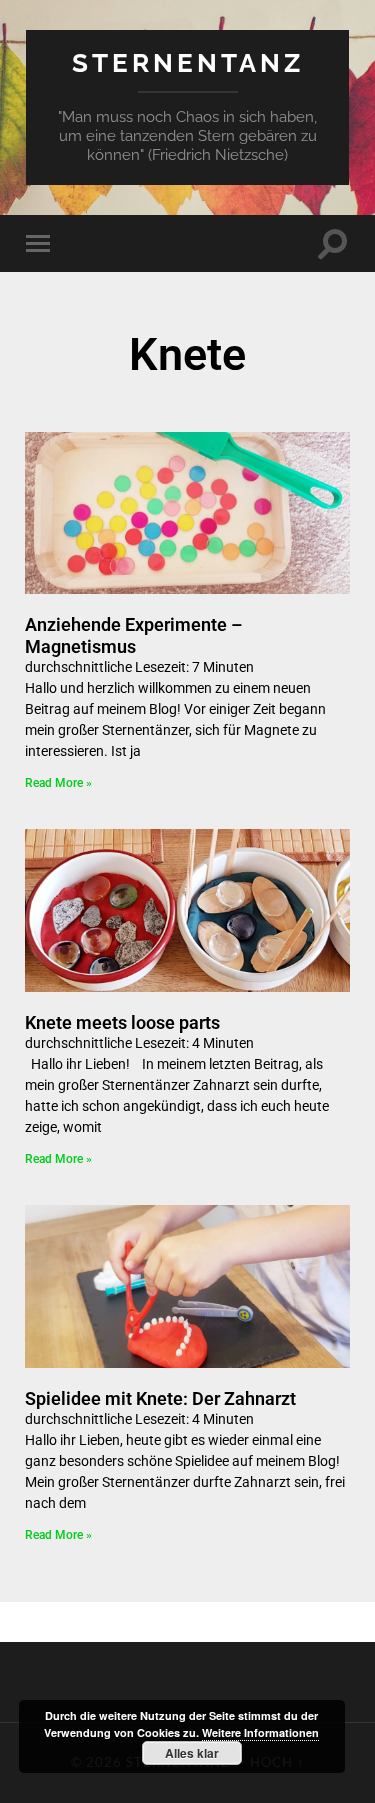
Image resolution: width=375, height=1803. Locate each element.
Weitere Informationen (260, 1732)
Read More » (58, 783)
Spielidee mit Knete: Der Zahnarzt (160, 1398)
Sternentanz (188, 62)
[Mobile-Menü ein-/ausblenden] (42, 243)
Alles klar (192, 1753)
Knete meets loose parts (122, 1022)
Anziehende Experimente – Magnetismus (133, 635)
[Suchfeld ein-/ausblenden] (333, 243)
